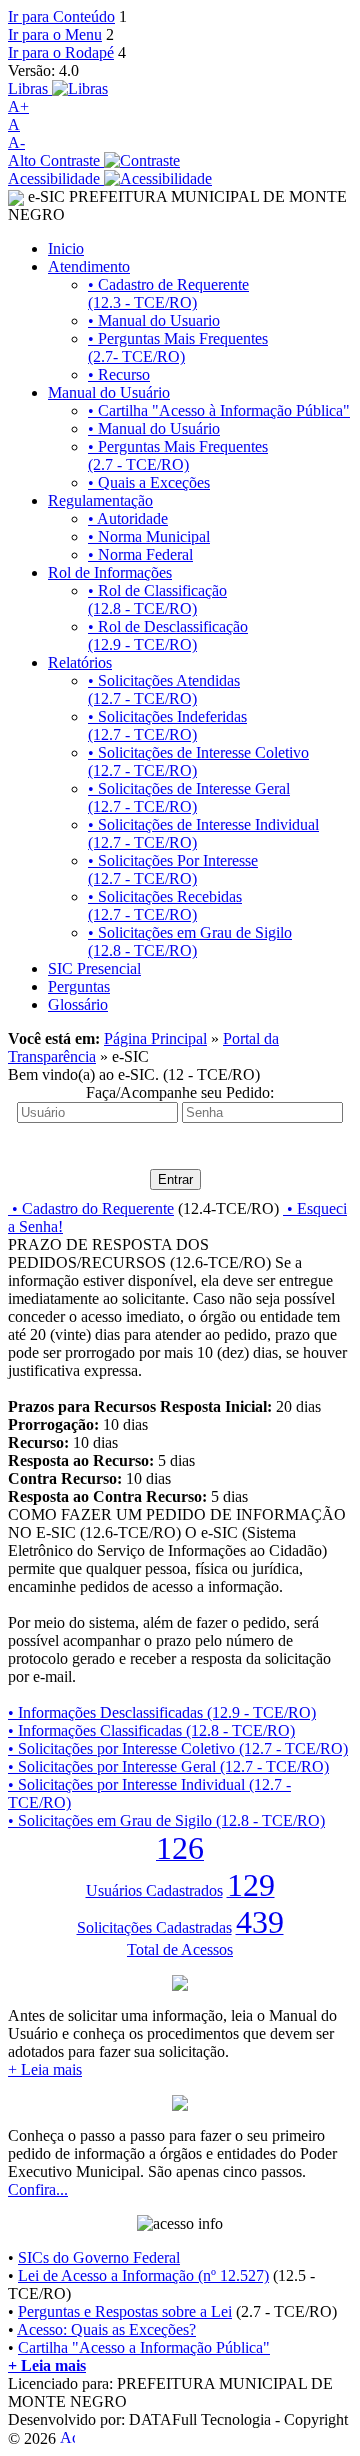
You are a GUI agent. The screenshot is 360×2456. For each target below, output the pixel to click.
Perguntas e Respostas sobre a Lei (125, 2311)
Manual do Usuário (109, 392)
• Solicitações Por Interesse (173, 869)
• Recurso (119, 374)
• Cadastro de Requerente (168, 293)
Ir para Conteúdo (61, 16)
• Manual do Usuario (154, 320)
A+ (18, 106)
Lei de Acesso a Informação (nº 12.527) (143, 2275)
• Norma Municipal (149, 536)
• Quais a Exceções (149, 482)
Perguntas (79, 986)
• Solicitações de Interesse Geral (189, 797)
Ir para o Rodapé (61, 52)
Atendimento (89, 266)
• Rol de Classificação (157, 599)
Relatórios (80, 662)
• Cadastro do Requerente (91, 1208)
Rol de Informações (110, 572)
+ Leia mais (45, 2069)
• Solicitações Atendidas (164, 689)
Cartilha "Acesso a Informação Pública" (144, 2347)
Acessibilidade (56, 178)
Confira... (38, 2189)
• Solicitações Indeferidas (167, 725)
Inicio (66, 248)
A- (16, 142)
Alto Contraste (56, 160)
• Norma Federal (140, 554)
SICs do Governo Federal (99, 2257)
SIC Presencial (94, 968)
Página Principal (155, 1038)
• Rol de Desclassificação (168, 635)
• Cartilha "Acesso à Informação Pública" (219, 410)
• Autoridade (128, 518)
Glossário (78, 1004)
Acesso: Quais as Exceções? (106, 2329)
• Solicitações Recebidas (165, 905)
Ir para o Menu (55, 34)
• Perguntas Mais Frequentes (178, 347)
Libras (30, 88)
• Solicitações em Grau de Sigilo (190, 941)
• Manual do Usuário (154, 428)
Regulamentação (100, 500)
